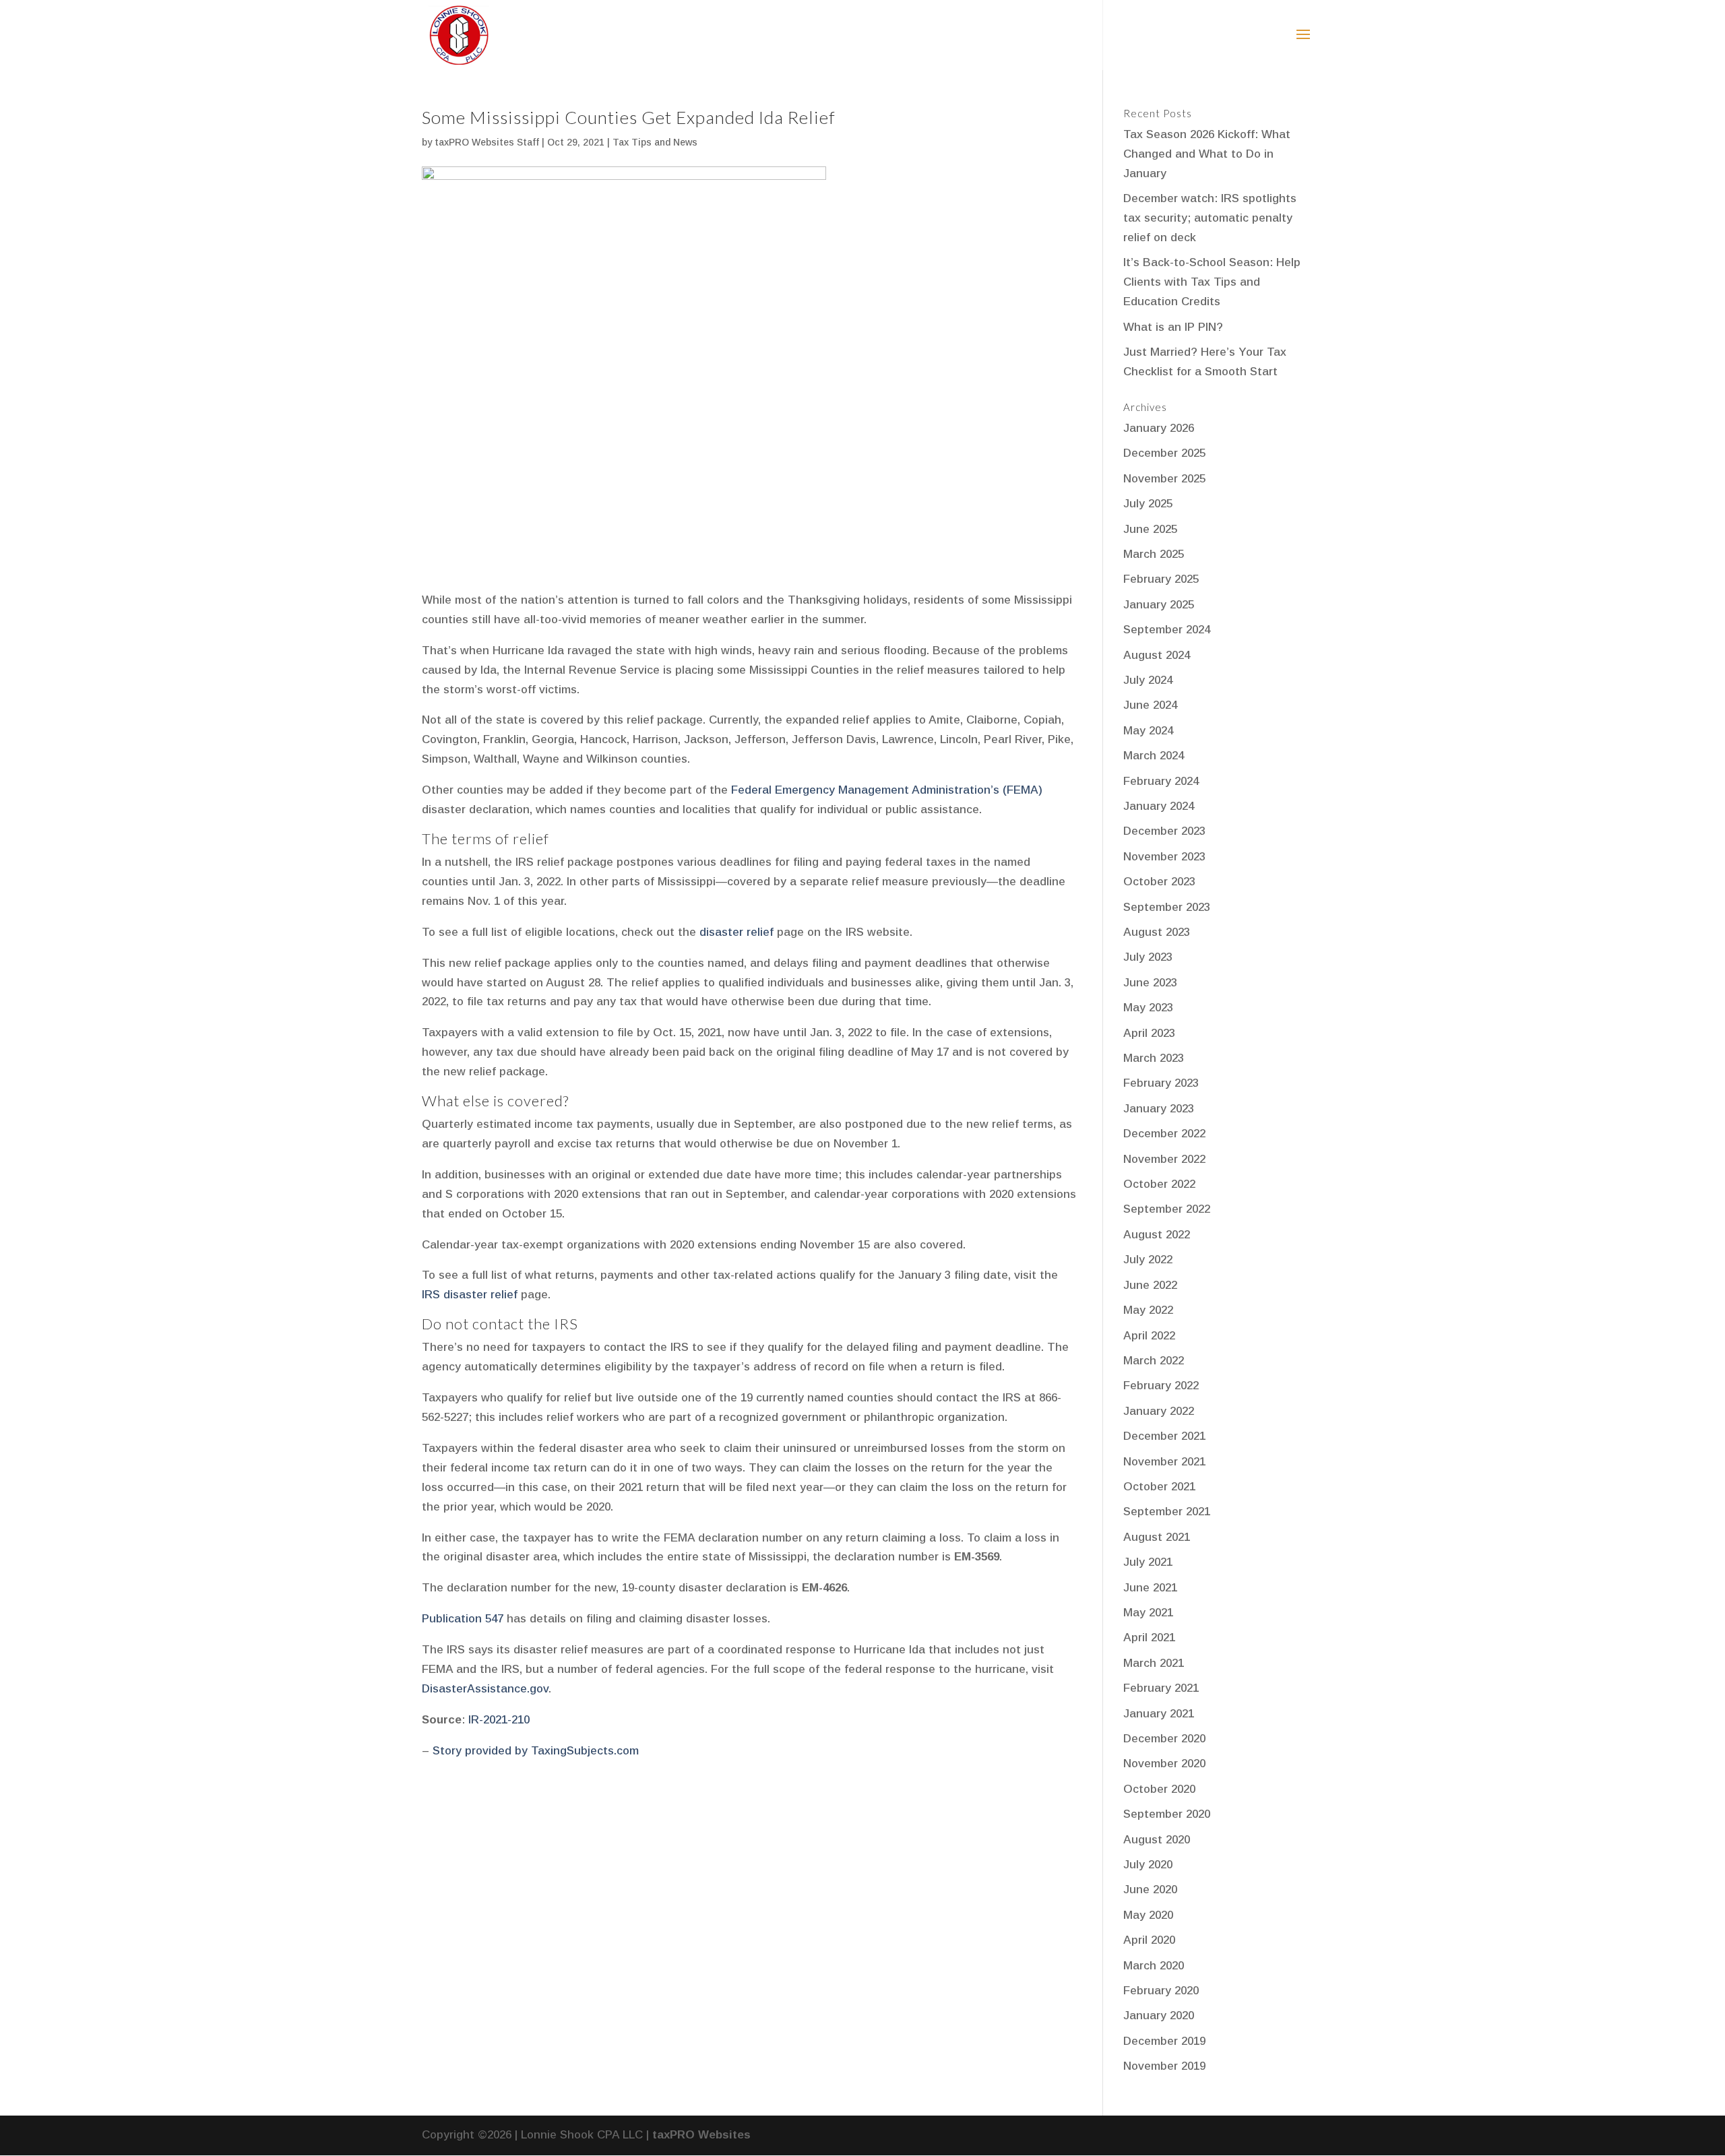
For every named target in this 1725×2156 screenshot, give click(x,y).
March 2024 (1154, 756)
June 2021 (1150, 1588)
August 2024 (1157, 655)
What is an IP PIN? (1173, 327)
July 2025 (1148, 504)
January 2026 (1159, 428)
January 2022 (1159, 1411)
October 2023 (1159, 882)
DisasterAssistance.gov (485, 1689)
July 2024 (1148, 680)
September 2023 (1167, 907)
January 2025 (1159, 605)
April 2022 (1149, 1336)
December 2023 (1164, 831)
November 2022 (1164, 1159)
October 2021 (1159, 1487)
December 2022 (1164, 1134)
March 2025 (1154, 554)
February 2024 (1161, 781)
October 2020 (1159, 1789)
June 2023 (1150, 983)
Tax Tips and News (655, 142)
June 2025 (1150, 529)
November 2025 (1164, 479)
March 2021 (1154, 1663)
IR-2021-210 (499, 1720)
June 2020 (1150, 1890)
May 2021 (1148, 1613)
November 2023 (1164, 857)
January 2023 (1159, 1109)
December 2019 (1164, 2041)
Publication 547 (463, 1619)
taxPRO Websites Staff (487, 142)
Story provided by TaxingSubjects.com (536, 1751)
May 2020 (1148, 1915)
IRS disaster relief (471, 1295)
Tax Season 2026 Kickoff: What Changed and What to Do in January (1207, 154)
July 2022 (1148, 1260)
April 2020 (1149, 1940)
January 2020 (1159, 2016)
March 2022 (1154, 1361)
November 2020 (1164, 1764)
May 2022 (1148, 1310)
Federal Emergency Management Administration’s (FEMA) (887, 790)
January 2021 (1159, 1714)
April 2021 (1149, 1638)
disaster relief (736, 932)
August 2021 (1157, 1537)
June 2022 (1150, 1285)
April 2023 (1149, 1033)
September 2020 (1167, 1814)
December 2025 (1164, 453)
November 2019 (1164, 2066)
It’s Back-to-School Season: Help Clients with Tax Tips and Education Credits (1212, 282)
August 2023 (1157, 932)
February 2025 (1161, 579)
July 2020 (1148, 1865)
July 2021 (1148, 1562)
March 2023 (1154, 1058)
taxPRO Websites (701, 2135)
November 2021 (1164, 1462)
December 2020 (1164, 1739)
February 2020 (1161, 1991)
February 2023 (1161, 1083)
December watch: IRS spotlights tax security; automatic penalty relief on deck (1210, 218)
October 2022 (1159, 1184)
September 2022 (1167, 1209)
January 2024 (1159, 806)
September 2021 (1167, 1512)
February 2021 (1161, 1688)
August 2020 (1157, 1840)
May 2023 (1148, 1008)
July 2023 (1148, 957)
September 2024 (1167, 630)
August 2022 (1157, 1235)
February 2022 (1161, 1386)
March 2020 (1154, 1966)
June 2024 (1150, 705)
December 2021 (1164, 1436)
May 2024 (1148, 731)
